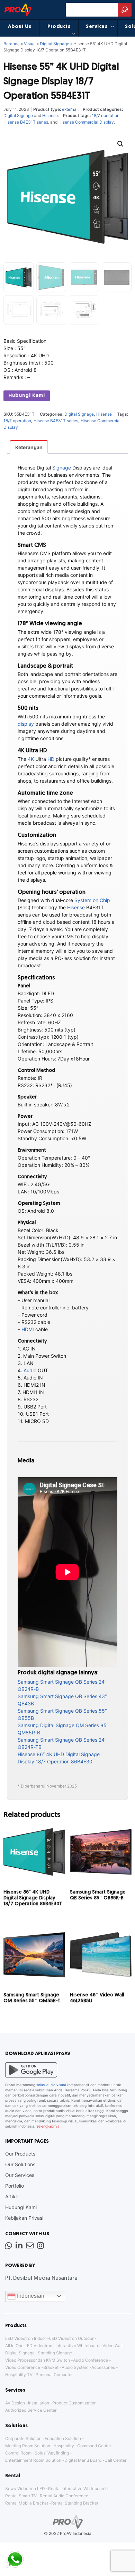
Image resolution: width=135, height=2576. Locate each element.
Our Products (20, 2154)
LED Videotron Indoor (26, 2338)
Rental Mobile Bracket (27, 2503)
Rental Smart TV (21, 2496)
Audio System (75, 2367)
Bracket (51, 2367)
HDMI (28, 1329)
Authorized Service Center (31, 2410)
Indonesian (30, 2296)
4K (31, 759)
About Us (20, 27)
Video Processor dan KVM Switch (38, 2360)
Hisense (50, 115)
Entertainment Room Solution (33, 2460)
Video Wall (112, 2346)
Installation (39, 2403)
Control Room (18, 2453)
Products (59, 27)
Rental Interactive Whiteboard (77, 2488)
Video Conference (23, 2367)
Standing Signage (55, 2353)
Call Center (115, 2460)
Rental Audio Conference (64, 2496)
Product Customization (74, 2403)
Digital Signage (55, 44)
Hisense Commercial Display (86, 122)
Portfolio (15, 2186)
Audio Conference (91, 2360)
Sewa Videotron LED (25, 2488)
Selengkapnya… (49, 2126)
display (26, 724)
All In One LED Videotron (29, 2346)
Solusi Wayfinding (52, 2453)
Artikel (12, 2196)
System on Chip (92, 900)
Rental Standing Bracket (75, 2503)
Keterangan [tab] (29, 447)
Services (97, 27)
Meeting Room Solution (28, 2446)
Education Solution (63, 2438)
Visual (30, 44)
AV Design (15, 2403)
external (70, 109)
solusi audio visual (51, 2085)
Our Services (20, 2175)
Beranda (12, 44)
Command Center (94, 2446)
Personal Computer (54, 2375)
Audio (30, 1370)
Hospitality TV (19, 2375)
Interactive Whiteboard (77, 2346)
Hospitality (64, 2446)
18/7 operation (106, 115)
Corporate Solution (23, 2438)
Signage (62, 468)
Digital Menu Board (83, 2460)
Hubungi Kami (27, 396)
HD (51, 759)
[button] (120, 144)
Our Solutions (20, 2164)
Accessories (103, 2367)
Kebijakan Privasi (24, 2218)
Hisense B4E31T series (26, 122)
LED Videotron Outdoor (71, 2338)
